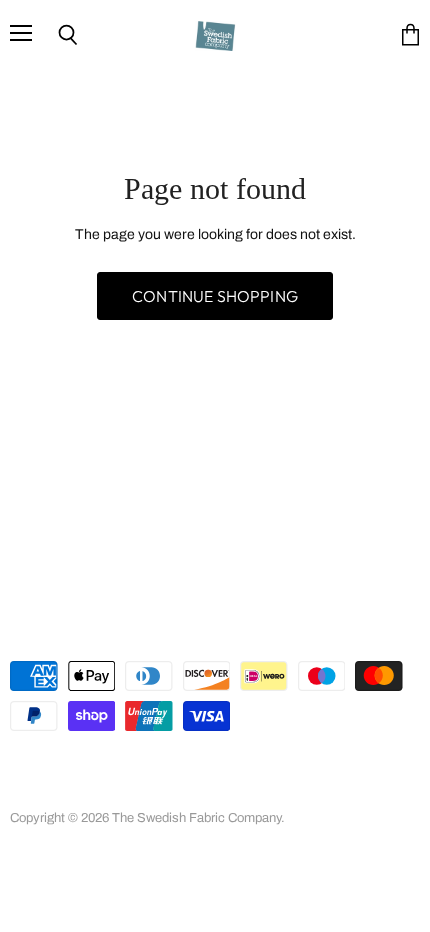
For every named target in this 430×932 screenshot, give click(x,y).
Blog (249, 791)
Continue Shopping (215, 296)
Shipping (102, 791)
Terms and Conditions (281, 770)
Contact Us (181, 791)
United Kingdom (99, 631)
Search (30, 770)
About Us (170, 770)
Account (97, 770)
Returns (32, 791)
